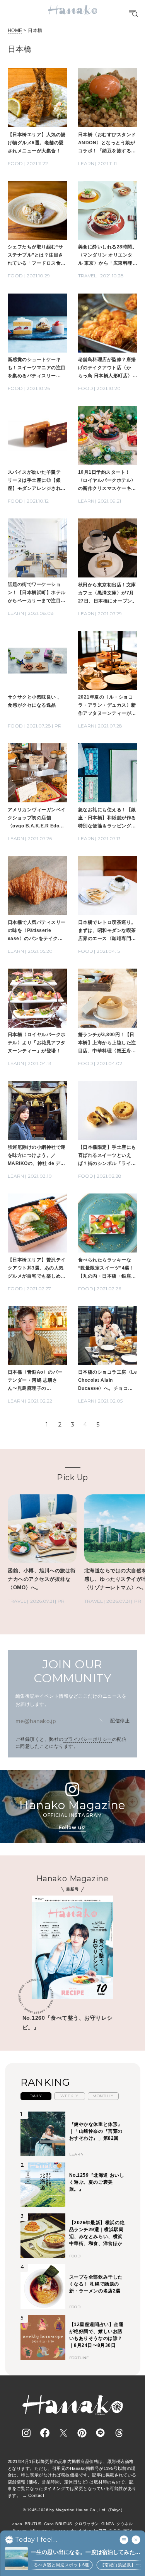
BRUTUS (33, 2524)
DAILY (36, 2096)
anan (17, 2524)
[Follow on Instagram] (26, 2433)
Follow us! (72, 1827)
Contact (36, 2495)
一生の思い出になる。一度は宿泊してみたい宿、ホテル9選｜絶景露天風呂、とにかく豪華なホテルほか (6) (86, 2553)
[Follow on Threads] (119, 2433)
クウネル (125, 2524)
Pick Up (72, 1477)
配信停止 (120, 1721)
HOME (15, 30)
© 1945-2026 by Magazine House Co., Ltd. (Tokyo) (73, 2510)
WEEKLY (69, 2096)
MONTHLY (103, 2096)
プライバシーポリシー (88, 1739)
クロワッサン (87, 2524)
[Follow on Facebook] (45, 2433)
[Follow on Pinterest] (82, 2433)
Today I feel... (36, 2540)
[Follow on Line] (101, 2433)
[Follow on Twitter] (63, 2433)
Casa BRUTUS (58, 2524)
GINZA (108, 2524)
